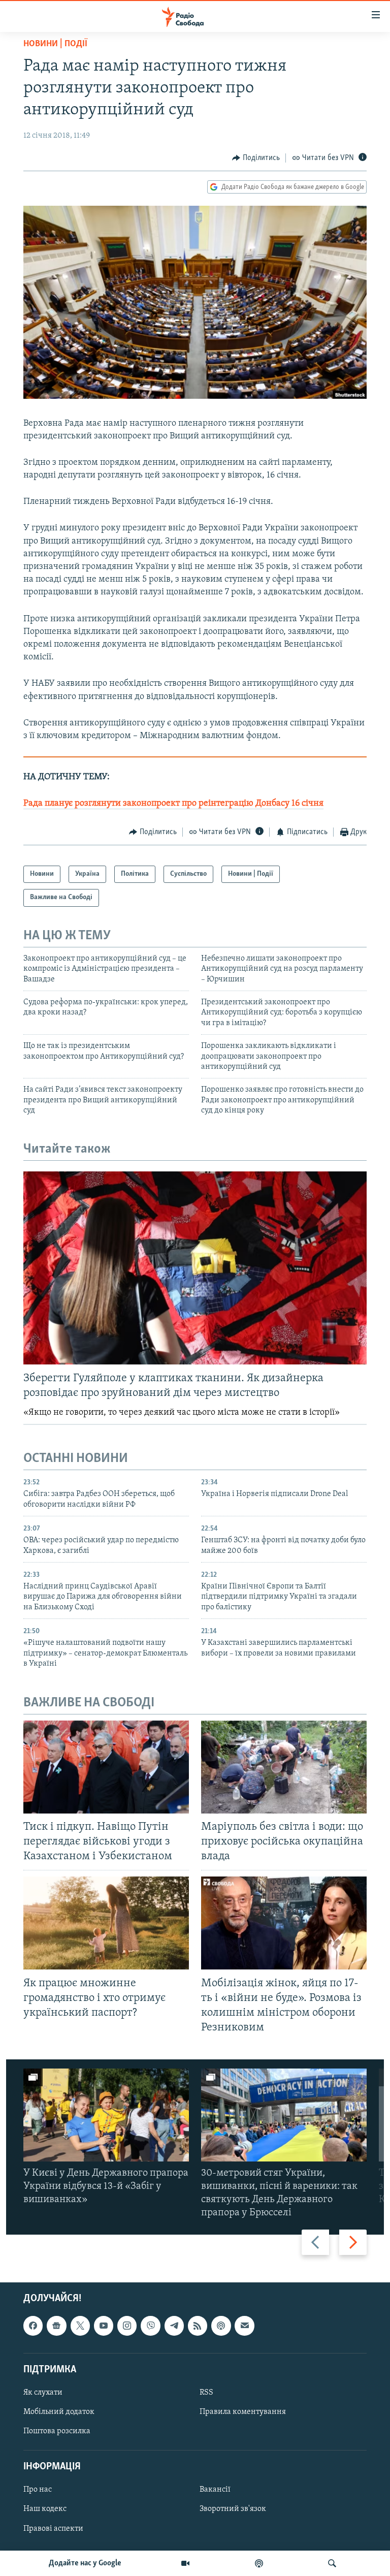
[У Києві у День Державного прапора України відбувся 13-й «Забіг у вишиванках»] (106, 2115)
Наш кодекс (45, 2509)
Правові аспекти (53, 2529)
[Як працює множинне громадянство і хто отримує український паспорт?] (106, 1923)
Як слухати (43, 2393)
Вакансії (215, 2490)
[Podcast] (221, 2326)
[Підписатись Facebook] (33, 2326)
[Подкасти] (259, 2563)
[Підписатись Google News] (56, 2326)
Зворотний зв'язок (233, 2509)
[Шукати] (332, 2563)
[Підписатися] (244, 2326)
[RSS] (198, 2326)
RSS (206, 2393)
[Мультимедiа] (185, 2563)
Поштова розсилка (57, 2431)
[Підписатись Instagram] (127, 2326)
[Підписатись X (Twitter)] (80, 2326)
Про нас (38, 2490)
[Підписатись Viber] (150, 2326)
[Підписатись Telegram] (174, 2326)
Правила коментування (243, 2412)
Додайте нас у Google (85, 2563)
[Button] (256, 158)
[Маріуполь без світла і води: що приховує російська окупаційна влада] (284, 1767)
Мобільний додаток (59, 2412)
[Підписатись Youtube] (104, 2326)
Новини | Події (55, 44)
